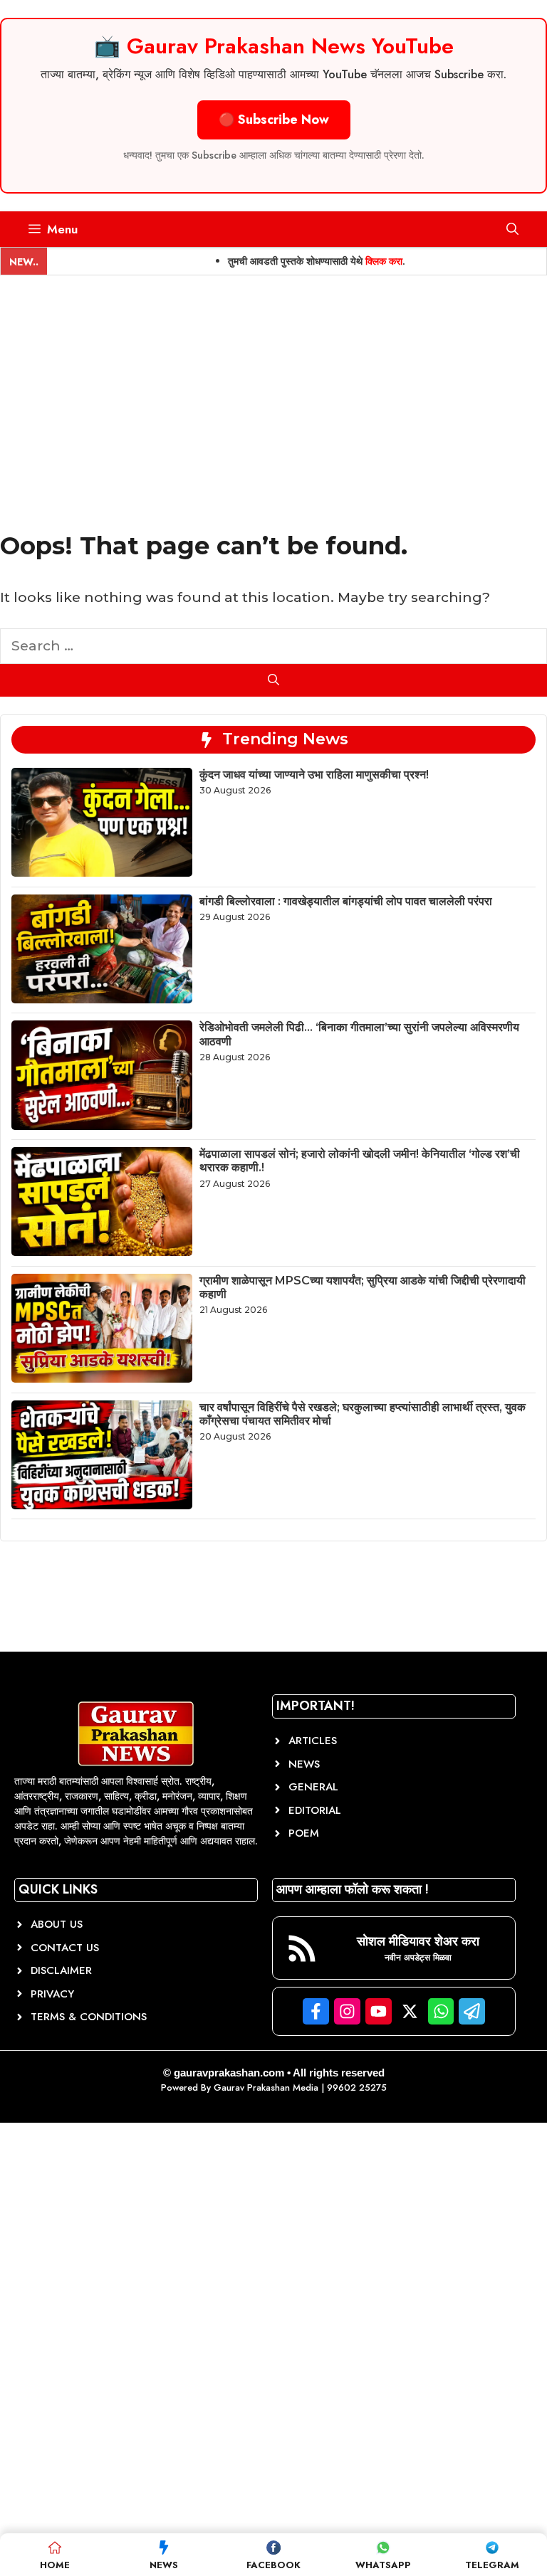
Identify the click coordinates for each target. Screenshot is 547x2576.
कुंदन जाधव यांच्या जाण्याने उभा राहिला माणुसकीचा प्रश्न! (314, 775)
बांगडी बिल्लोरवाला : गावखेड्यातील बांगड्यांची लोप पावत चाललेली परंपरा (346, 901)
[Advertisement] (273, 382)
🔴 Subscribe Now (274, 120)
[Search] (273, 680)
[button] (512, 229)
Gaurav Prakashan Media (266, 2087)
